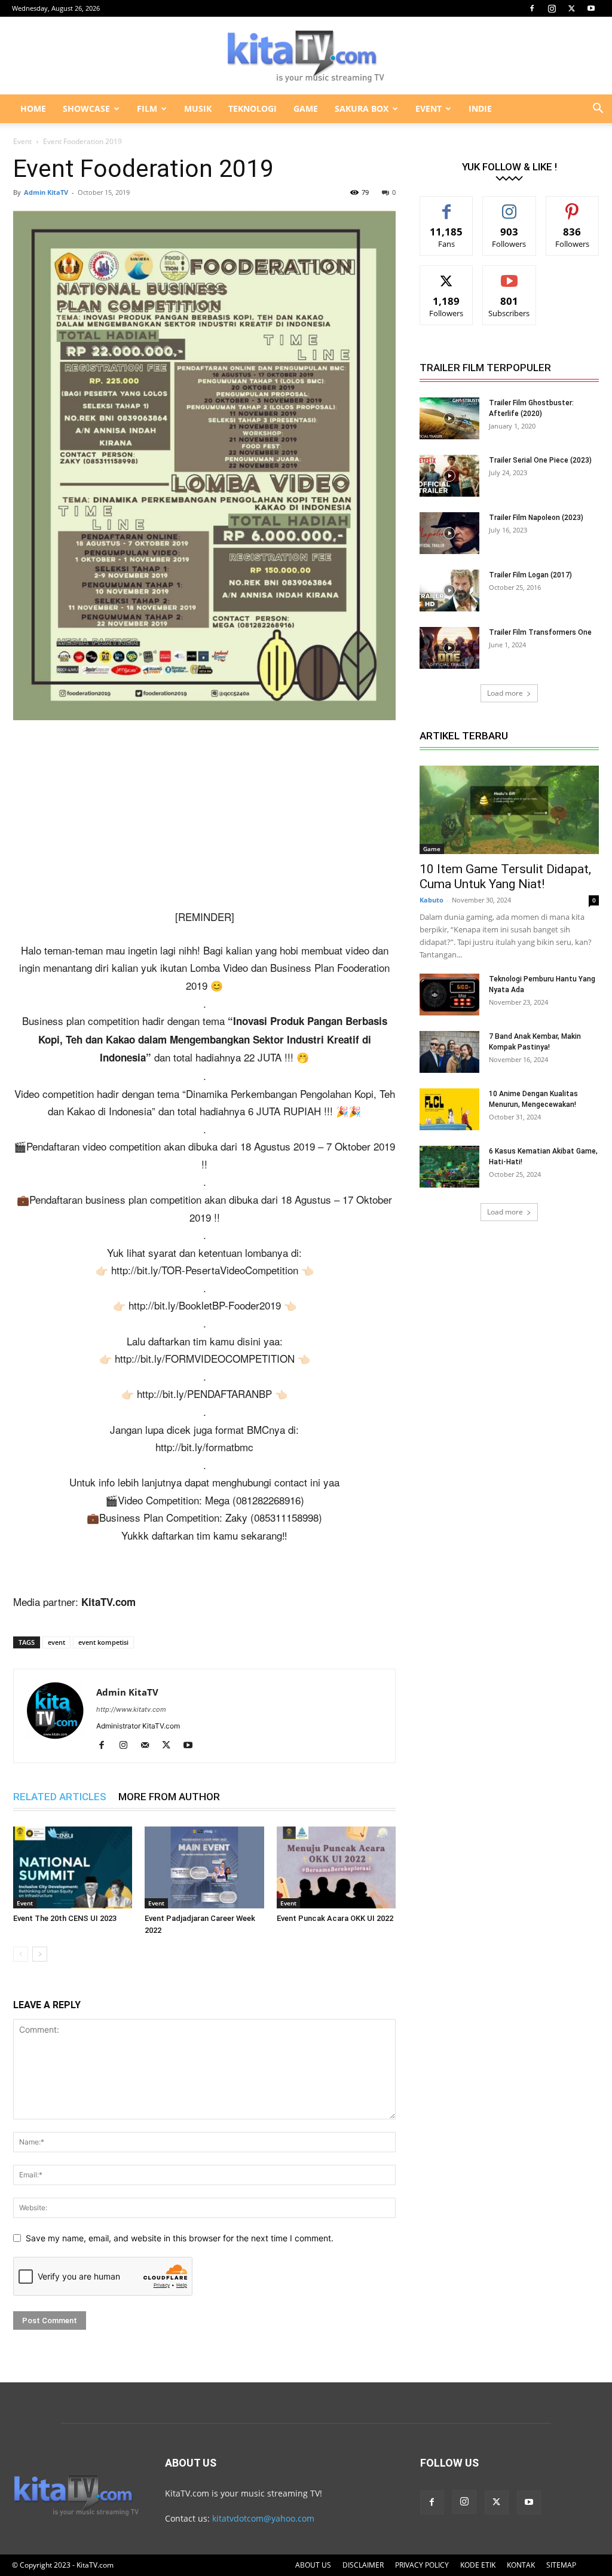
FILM (147, 108)
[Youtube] (591, 8)
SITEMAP (561, 2565)
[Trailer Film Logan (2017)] (449, 591)
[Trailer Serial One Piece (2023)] (449, 476)
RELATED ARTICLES (60, 1797)
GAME (306, 108)
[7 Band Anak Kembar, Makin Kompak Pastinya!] (449, 1052)
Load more (505, 693)
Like (447, 205)
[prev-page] (21, 1954)
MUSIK (198, 108)
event (56, 1642)
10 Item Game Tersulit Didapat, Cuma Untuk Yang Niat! (505, 876)
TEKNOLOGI (253, 108)
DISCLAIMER (363, 2565)
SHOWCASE (86, 108)
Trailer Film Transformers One (540, 632)
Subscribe (509, 275)
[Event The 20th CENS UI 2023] (73, 1867)
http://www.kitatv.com (131, 1709)
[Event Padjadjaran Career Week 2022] (204, 1867)
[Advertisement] (204, 819)
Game (432, 849)
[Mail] (149, 1746)
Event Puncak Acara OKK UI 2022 (335, 1918)
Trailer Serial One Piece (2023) (540, 460)
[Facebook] (532, 8)
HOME (33, 108)
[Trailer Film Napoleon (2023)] (449, 533)
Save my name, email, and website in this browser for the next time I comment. (180, 2238)
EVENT (429, 108)
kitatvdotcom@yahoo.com (263, 2518)
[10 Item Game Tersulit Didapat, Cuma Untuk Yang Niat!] (509, 810)
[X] (571, 8)
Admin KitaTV (46, 192)
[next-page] (40, 1954)
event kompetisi (103, 1642)
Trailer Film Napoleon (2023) (536, 518)
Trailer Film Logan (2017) (530, 575)
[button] (598, 110)
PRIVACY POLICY (422, 2565)
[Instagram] (552, 8)
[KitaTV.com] (306, 56)
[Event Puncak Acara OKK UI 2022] (336, 1867)
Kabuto (432, 900)
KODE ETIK (478, 2565)
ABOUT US (313, 2565)
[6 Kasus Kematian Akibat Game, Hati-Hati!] (449, 1167)
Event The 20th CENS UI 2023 (65, 1918)
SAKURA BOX (362, 108)
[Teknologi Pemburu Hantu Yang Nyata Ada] (449, 995)
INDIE (480, 108)
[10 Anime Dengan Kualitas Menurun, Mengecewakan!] (449, 1109)
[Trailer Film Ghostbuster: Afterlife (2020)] (449, 418)
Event (22, 141)
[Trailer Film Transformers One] (449, 648)
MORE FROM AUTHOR (169, 1797)
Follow (510, 205)
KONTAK (521, 2565)
